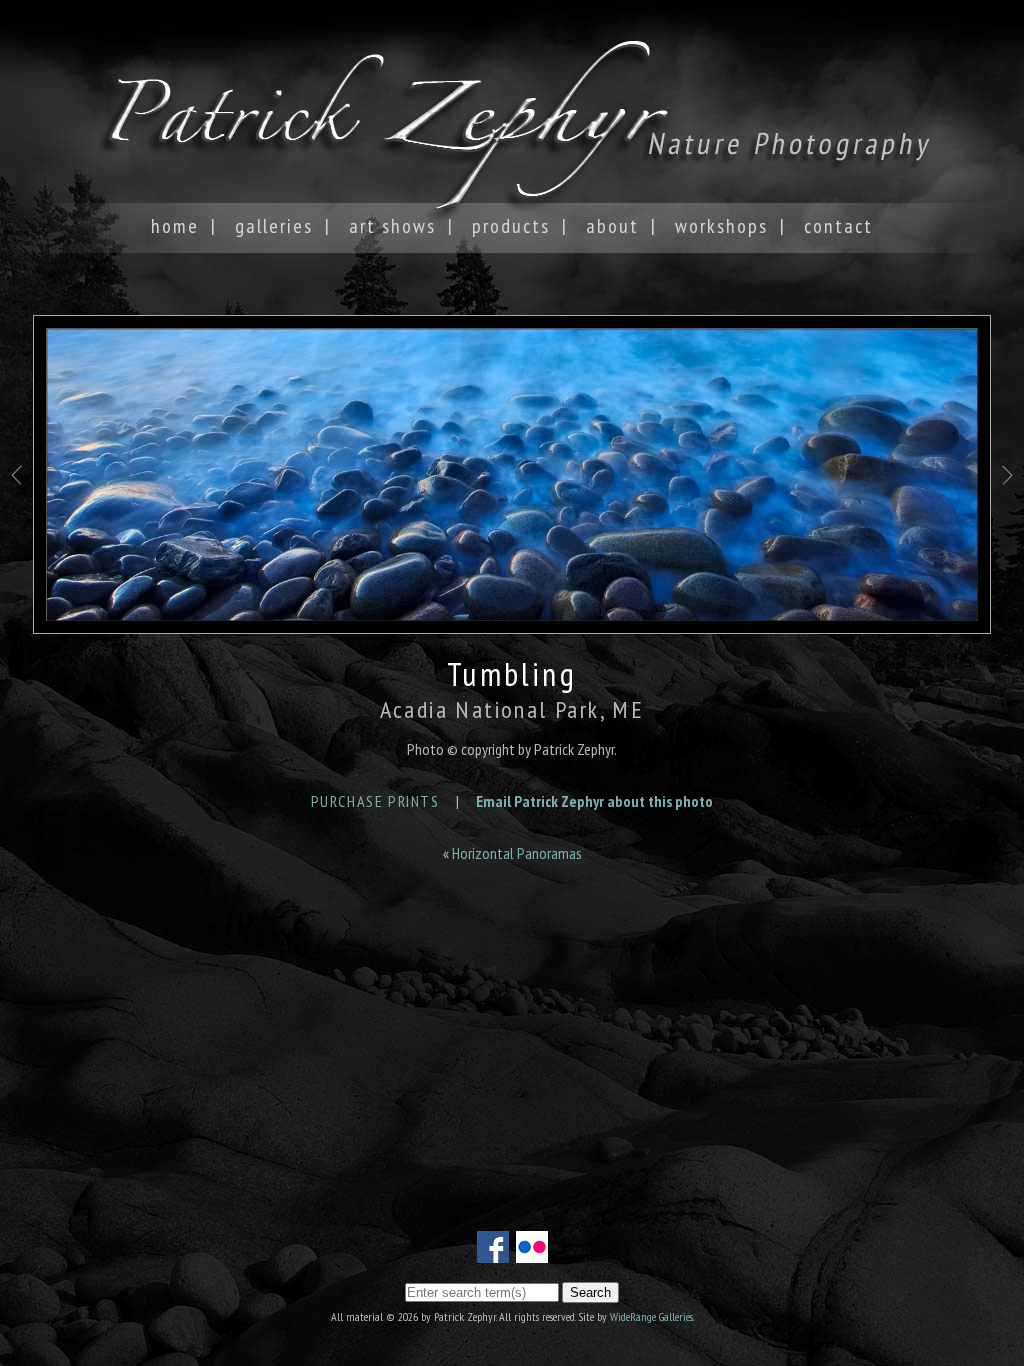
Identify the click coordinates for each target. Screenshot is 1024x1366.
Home (175, 226)
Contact (838, 226)
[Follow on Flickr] (532, 1251)
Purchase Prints (375, 801)
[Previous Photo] (16, 518)
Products (511, 226)
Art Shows (392, 226)
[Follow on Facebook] (493, 1251)
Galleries (274, 226)
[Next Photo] (1007, 518)
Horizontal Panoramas (517, 853)
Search (590, 1292)
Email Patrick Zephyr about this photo (594, 801)
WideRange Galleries (651, 1316)
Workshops (721, 226)
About (612, 226)
